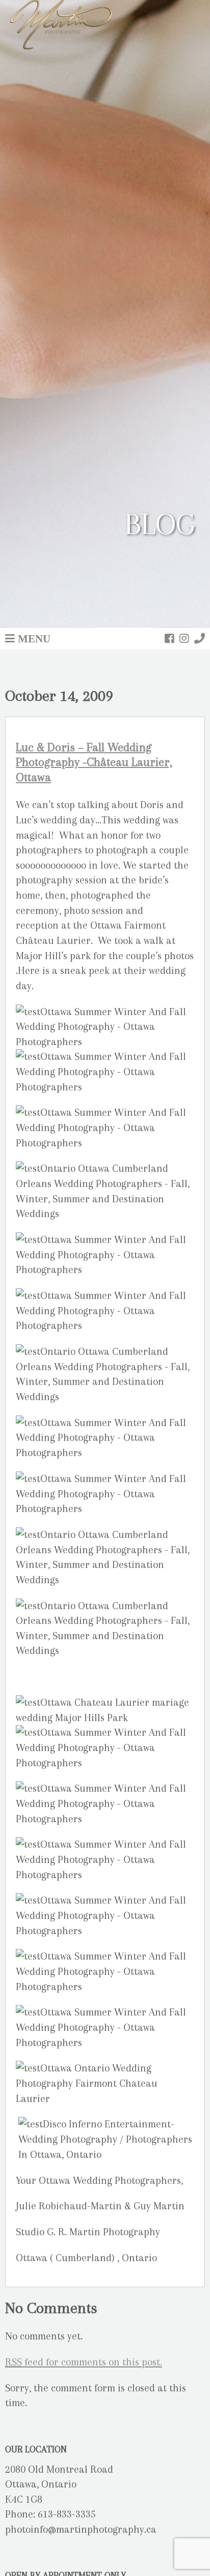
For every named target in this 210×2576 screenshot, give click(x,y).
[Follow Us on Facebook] (169, 638)
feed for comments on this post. (84, 2362)
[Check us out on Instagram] (184, 638)
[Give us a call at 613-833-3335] (200, 638)
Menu (34, 638)
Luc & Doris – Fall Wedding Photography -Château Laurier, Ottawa (94, 762)
